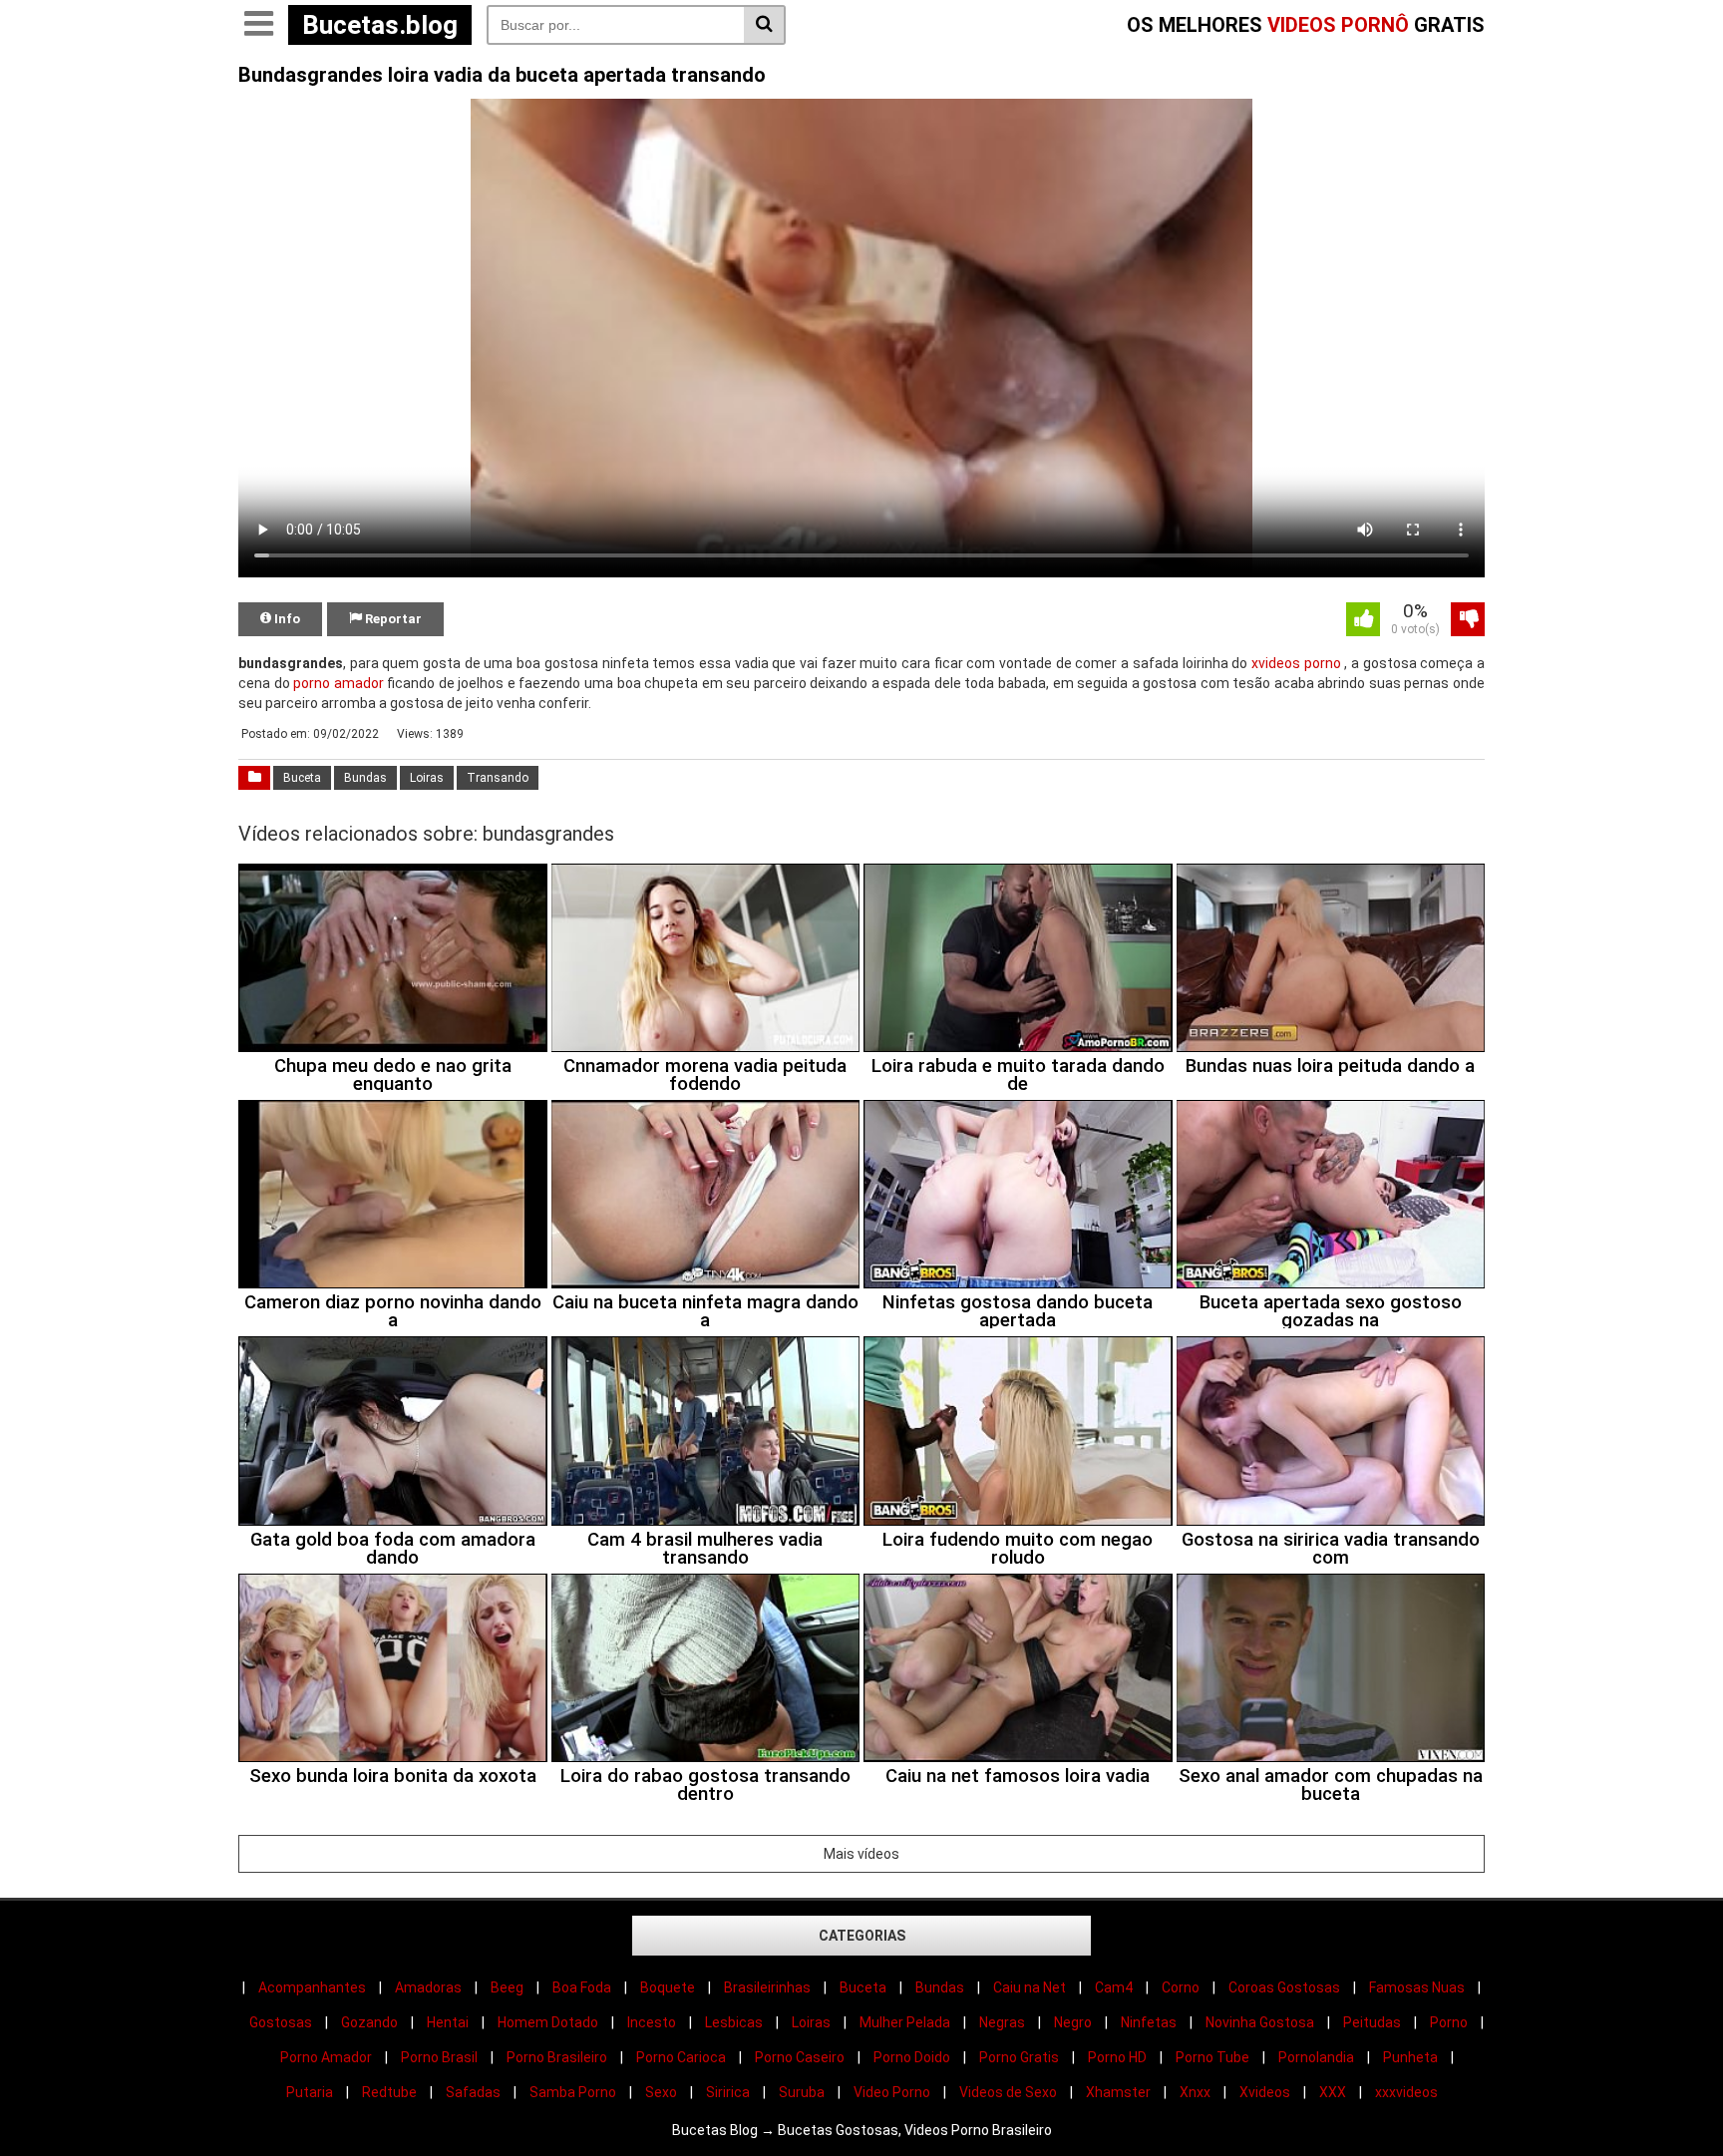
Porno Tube (1212, 2057)
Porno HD (1117, 2057)
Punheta (1410, 2057)
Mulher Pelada (905, 2022)
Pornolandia (1316, 2057)
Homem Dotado (548, 2022)
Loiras (427, 778)
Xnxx (1195, 2092)
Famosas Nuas (1417, 1987)
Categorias (862, 1936)
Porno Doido (912, 2057)
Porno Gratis (1019, 2057)
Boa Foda (582, 1987)
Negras (1002, 2022)
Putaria (310, 2092)
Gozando (369, 2022)
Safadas (473, 2092)
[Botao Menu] (258, 25)
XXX (1333, 2092)
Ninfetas (1149, 2022)
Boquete (668, 1987)
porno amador (339, 683)
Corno (1181, 1987)
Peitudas (1372, 2022)
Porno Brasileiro (557, 2057)
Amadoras (428, 1987)
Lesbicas (734, 2022)
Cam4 (1114, 1987)
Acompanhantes (312, 1987)
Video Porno (892, 2092)
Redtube (389, 2092)
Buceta (302, 778)
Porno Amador (326, 2057)
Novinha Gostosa (1260, 2022)
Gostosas (281, 2022)
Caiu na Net (1030, 1987)
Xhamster (1118, 2092)
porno (1323, 663)
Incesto (652, 2022)
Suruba (802, 2092)
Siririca (728, 2092)
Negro (1073, 2022)
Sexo (661, 2092)
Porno (1449, 2022)
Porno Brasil (439, 2057)
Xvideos (1265, 2092)
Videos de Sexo (1008, 2092)
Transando (498, 778)
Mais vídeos (861, 1854)
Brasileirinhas (767, 1987)
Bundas (365, 778)
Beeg (507, 1987)
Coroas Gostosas (1284, 1987)
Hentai (448, 2022)
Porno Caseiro (800, 2057)
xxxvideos (1406, 2092)
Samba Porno (573, 2092)
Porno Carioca (681, 2057)
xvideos (1276, 663)
